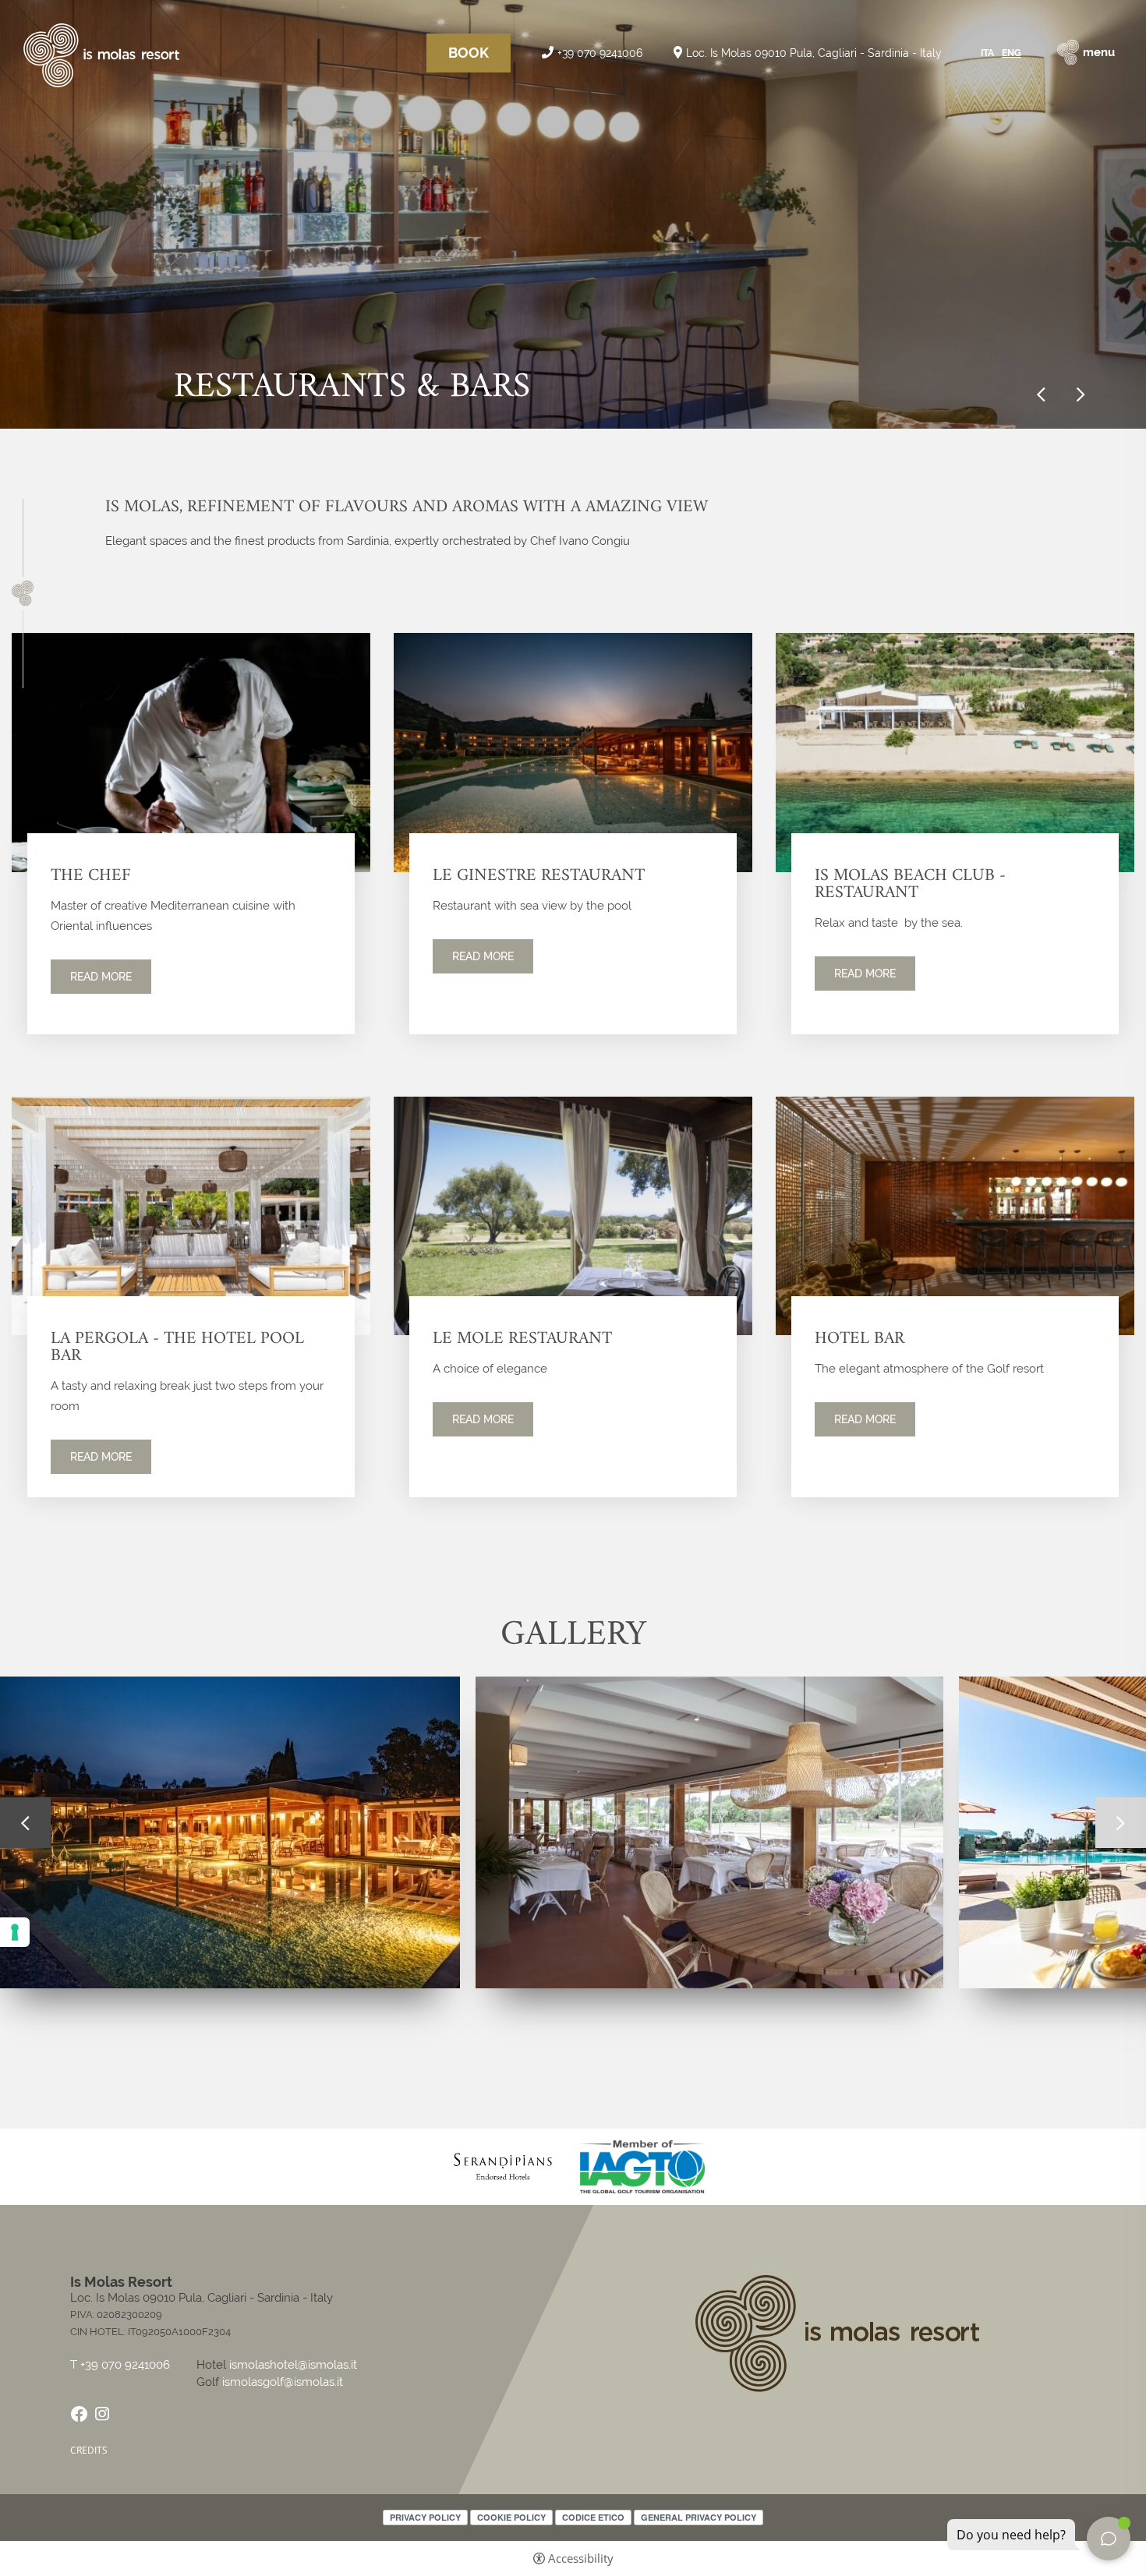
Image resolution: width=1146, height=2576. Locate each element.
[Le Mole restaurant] (573, 1215)
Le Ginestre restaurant (539, 876)
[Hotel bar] (955, 1215)
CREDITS (89, 2450)
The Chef (91, 876)
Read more (101, 977)
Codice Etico (593, 2517)
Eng (1012, 53)
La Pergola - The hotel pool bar (177, 1348)
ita (987, 53)
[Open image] (709, 1832)
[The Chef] (191, 752)
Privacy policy (425, 2517)
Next (1081, 395)
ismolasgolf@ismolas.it (283, 2382)
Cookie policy (511, 2517)
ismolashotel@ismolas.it (293, 2365)
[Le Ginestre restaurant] (573, 752)
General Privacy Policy (699, 2517)
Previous (1041, 395)
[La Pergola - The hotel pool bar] (191, 1215)
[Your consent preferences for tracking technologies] (15, 1932)
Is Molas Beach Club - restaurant (910, 885)
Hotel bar (859, 1339)
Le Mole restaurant (522, 1339)
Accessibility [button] (581, 2558)
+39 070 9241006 (600, 53)
